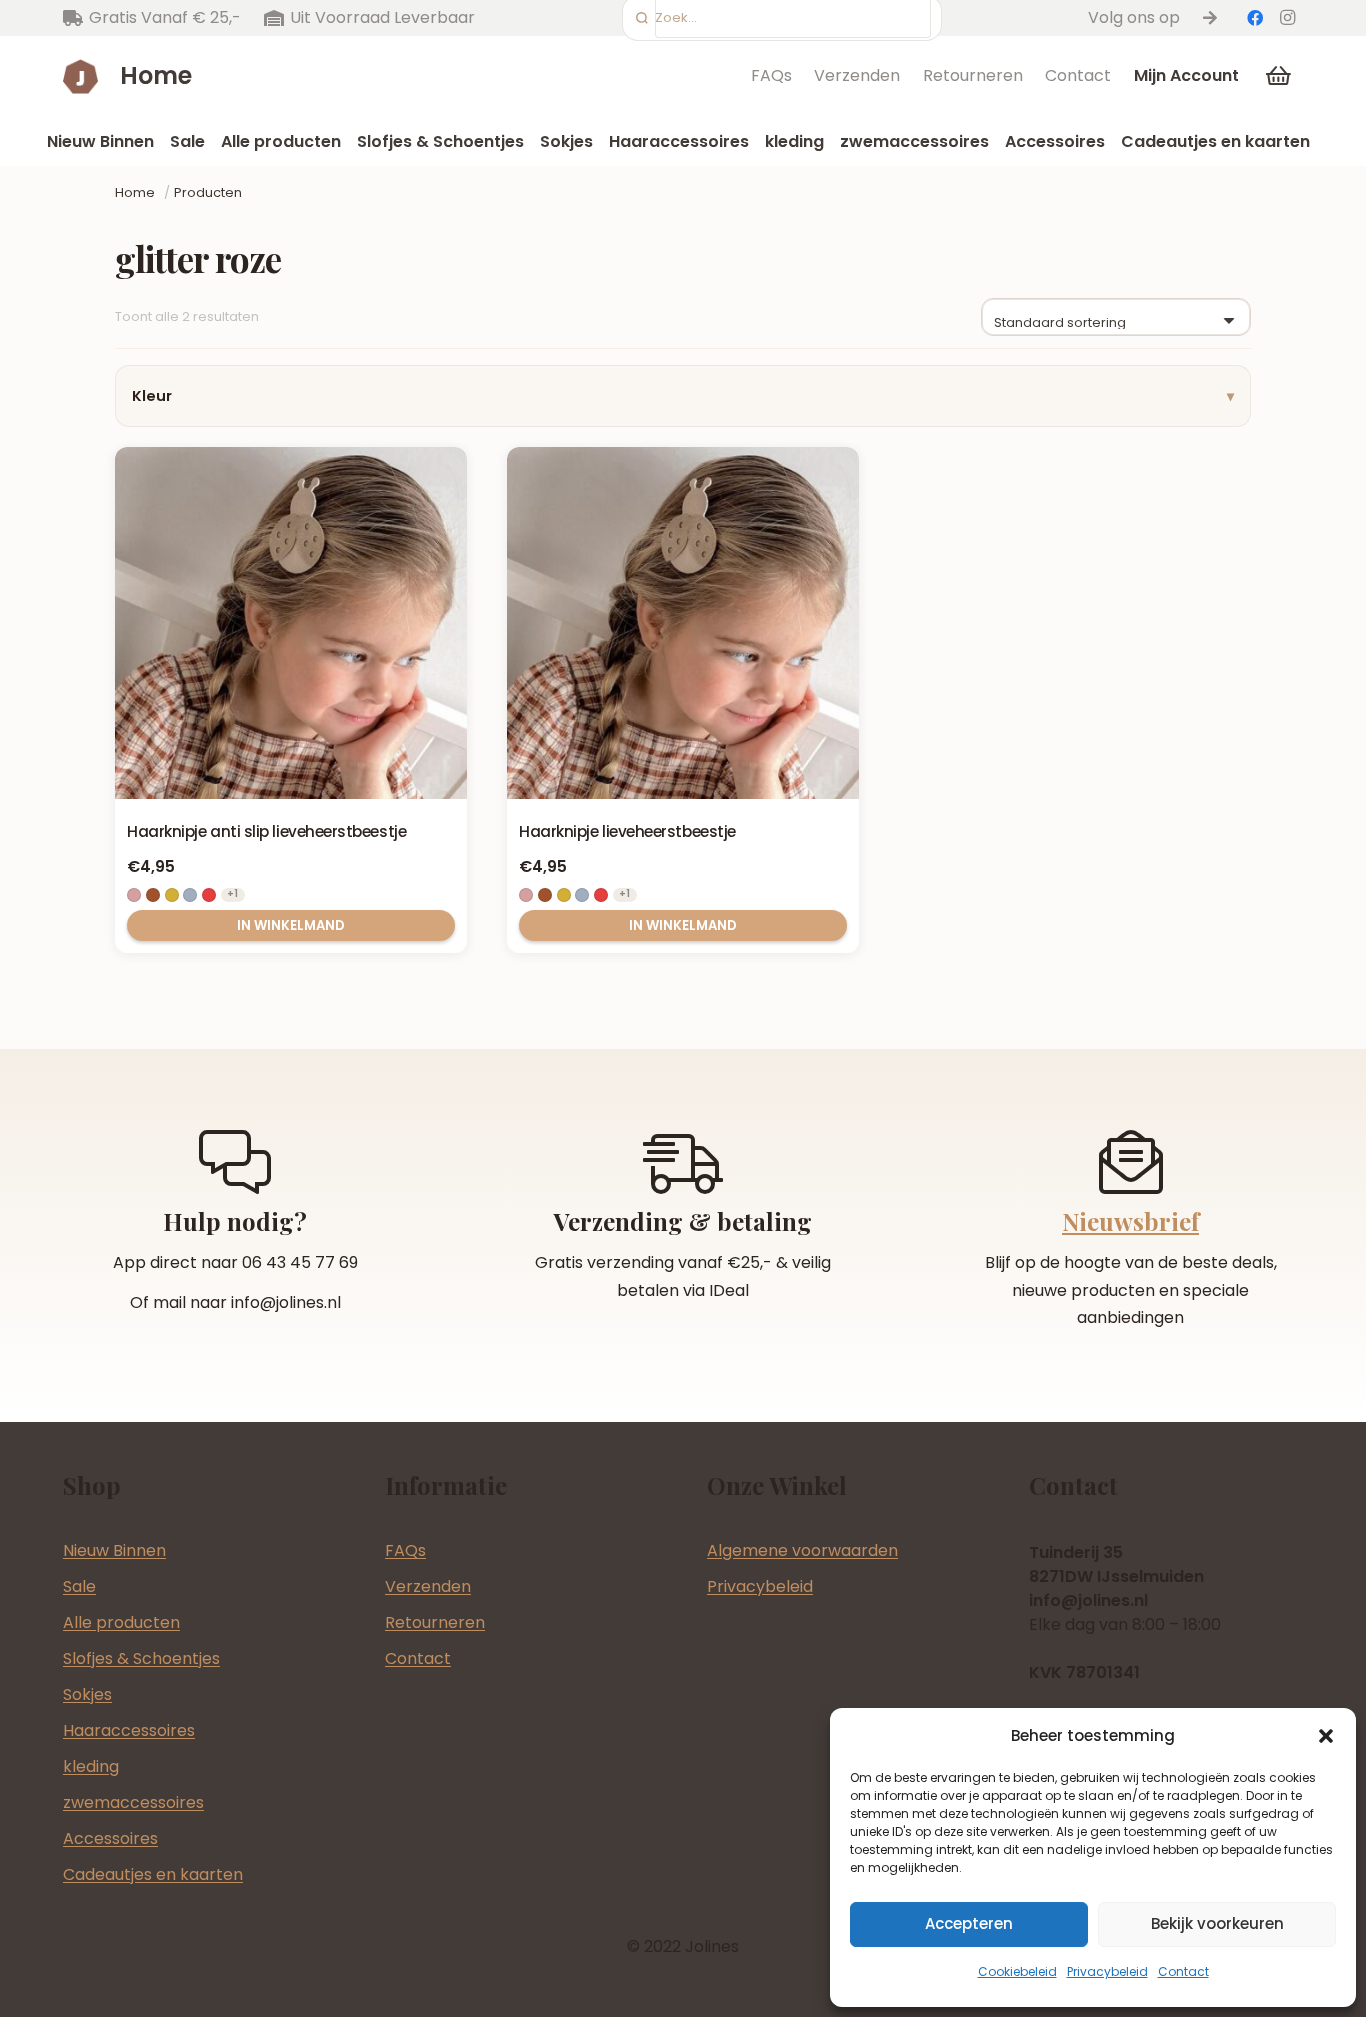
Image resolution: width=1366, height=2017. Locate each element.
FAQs (771, 75)
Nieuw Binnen (114, 1550)
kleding (91, 1766)
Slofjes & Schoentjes (141, 1658)
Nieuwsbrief (1130, 1221)
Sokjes (87, 1694)
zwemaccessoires (133, 1802)
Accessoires (110, 1838)
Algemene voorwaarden (802, 1550)
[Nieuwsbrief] (1131, 1162)
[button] (1326, 1736)
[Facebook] (1255, 18)
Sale (79, 1586)
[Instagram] (1287, 18)
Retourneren (973, 75)
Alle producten (121, 1622)
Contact (1183, 1971)
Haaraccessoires (129, 1730)
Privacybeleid (1107, 1971)
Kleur (152, 396)
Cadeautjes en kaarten (153, 1874)
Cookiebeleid (1017, 1971)
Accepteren (969, 1923)
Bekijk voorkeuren (1217, 1923)
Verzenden (857, 75)
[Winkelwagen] (1279, 76)
